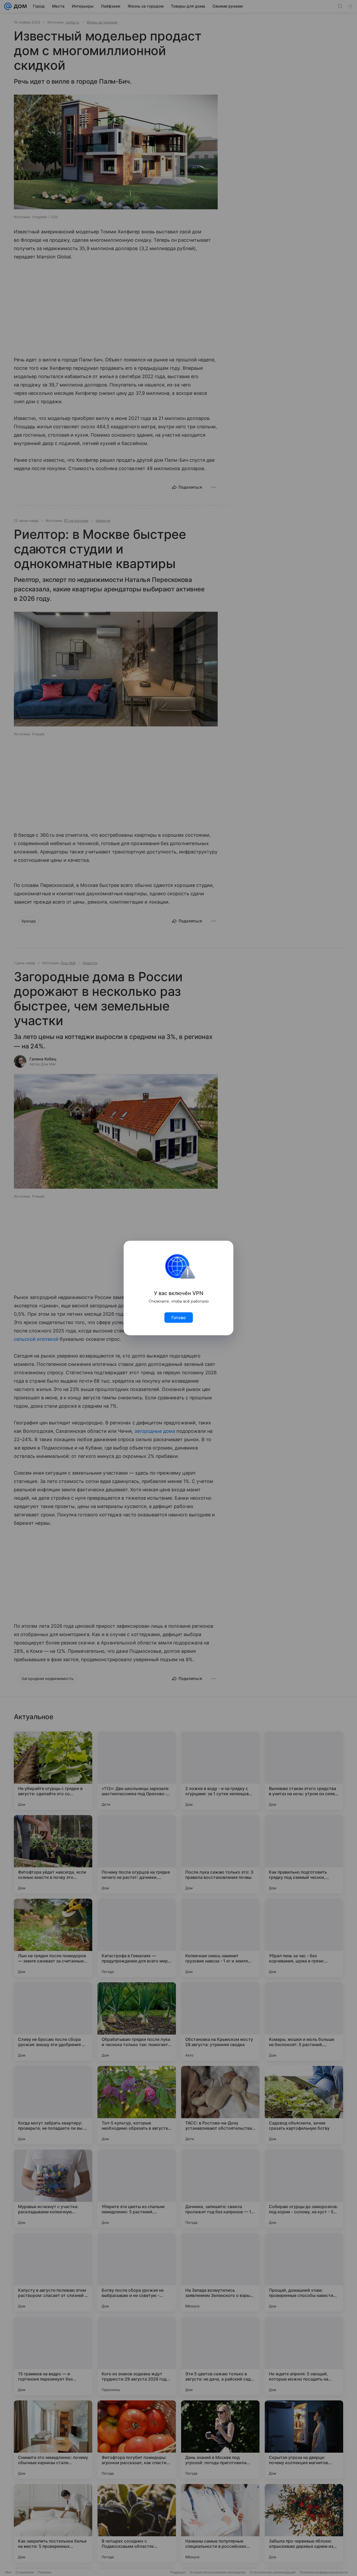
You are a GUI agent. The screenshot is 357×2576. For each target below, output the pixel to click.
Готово (179, 1318)
